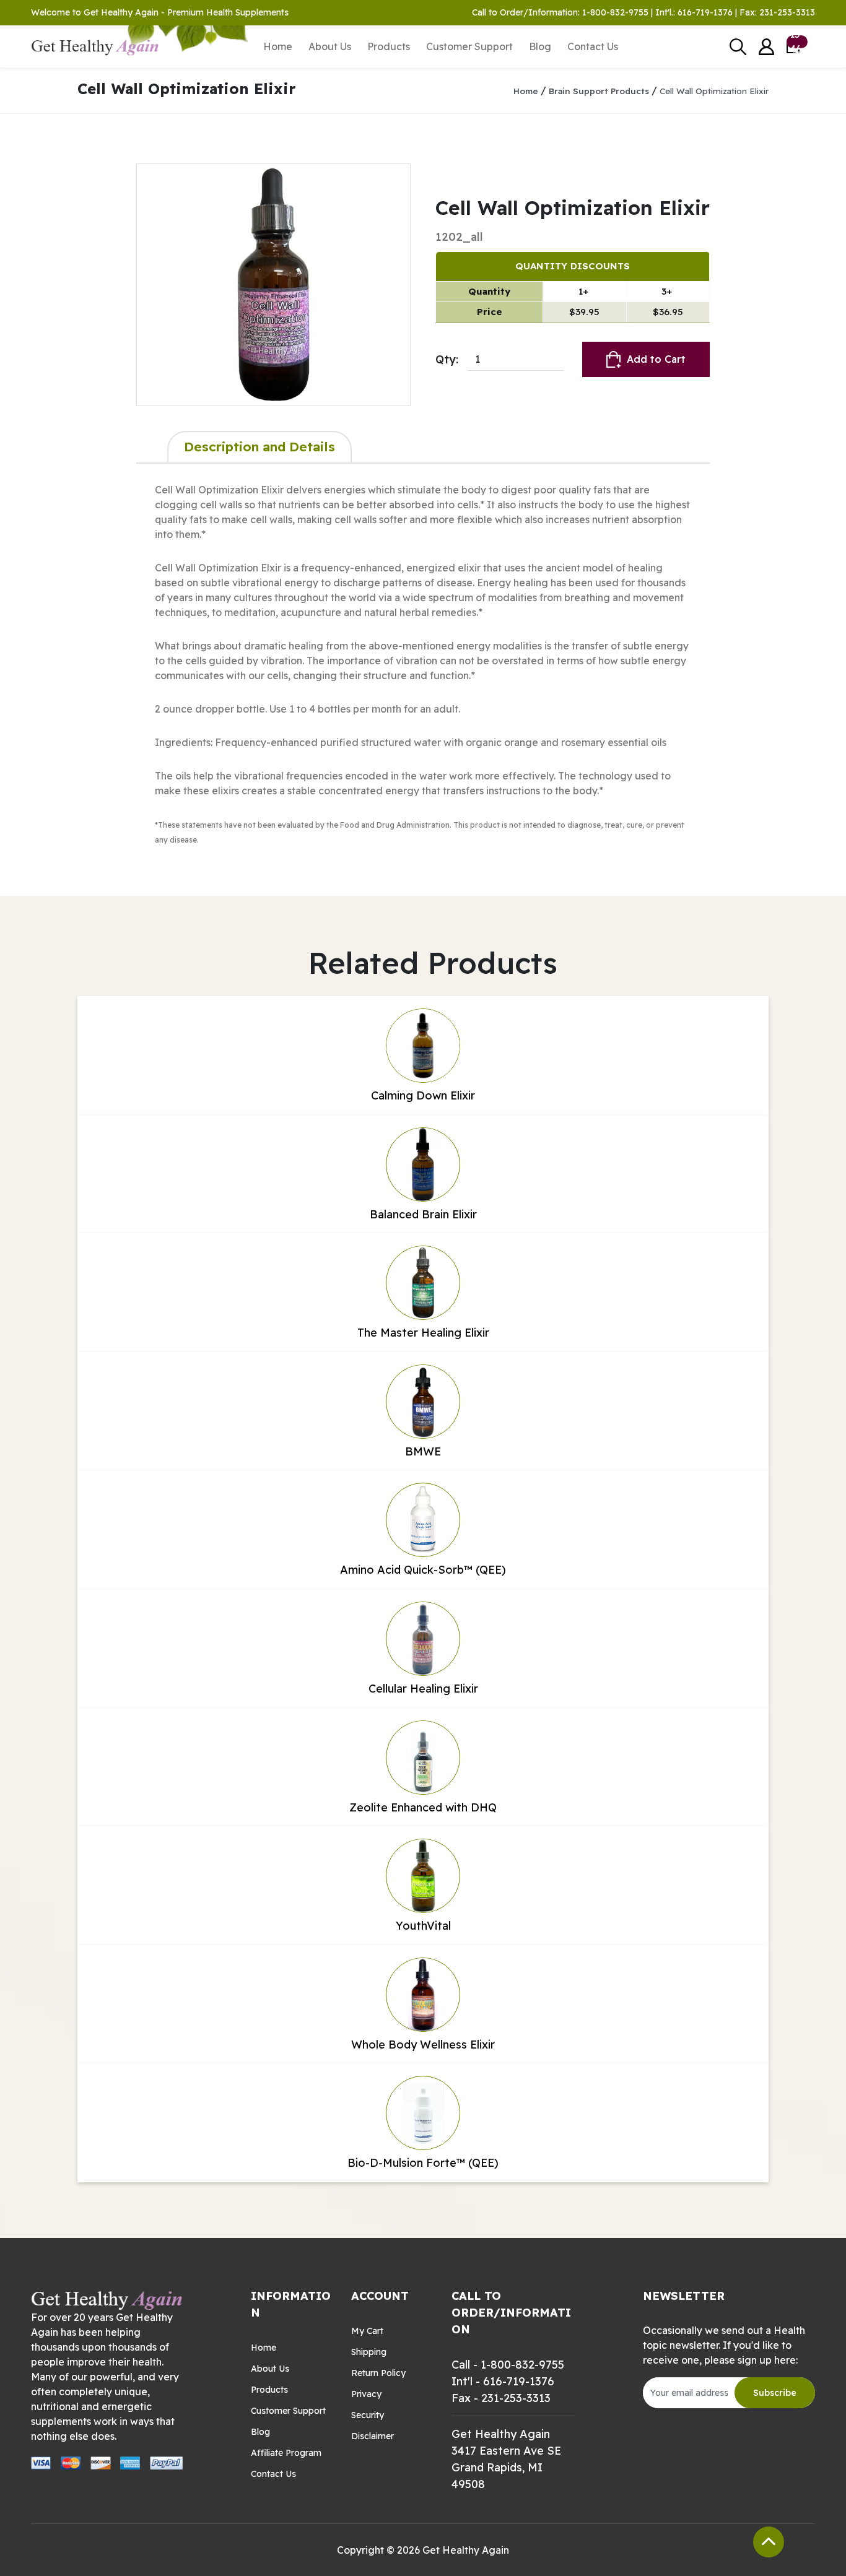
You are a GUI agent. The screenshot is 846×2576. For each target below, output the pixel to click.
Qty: (447, 359)
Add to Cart (656, 359)
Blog (540, 46)
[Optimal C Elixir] (273, 285)
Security (368, 2415)
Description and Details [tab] (259, 446)
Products (389, 46)
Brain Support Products (599, 91)
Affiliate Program (286, 2453)
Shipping (369, 2352)
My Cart (367, 2331)
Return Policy (378, 2373)
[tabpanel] (423, 664)
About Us (330, 46)
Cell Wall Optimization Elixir (714, 91)
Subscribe (775, 2393)
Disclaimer (373, 2436)
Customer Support (469, 46)
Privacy (366, 2394)
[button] (766, 47)
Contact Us (593, 46)
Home (278, 46)
